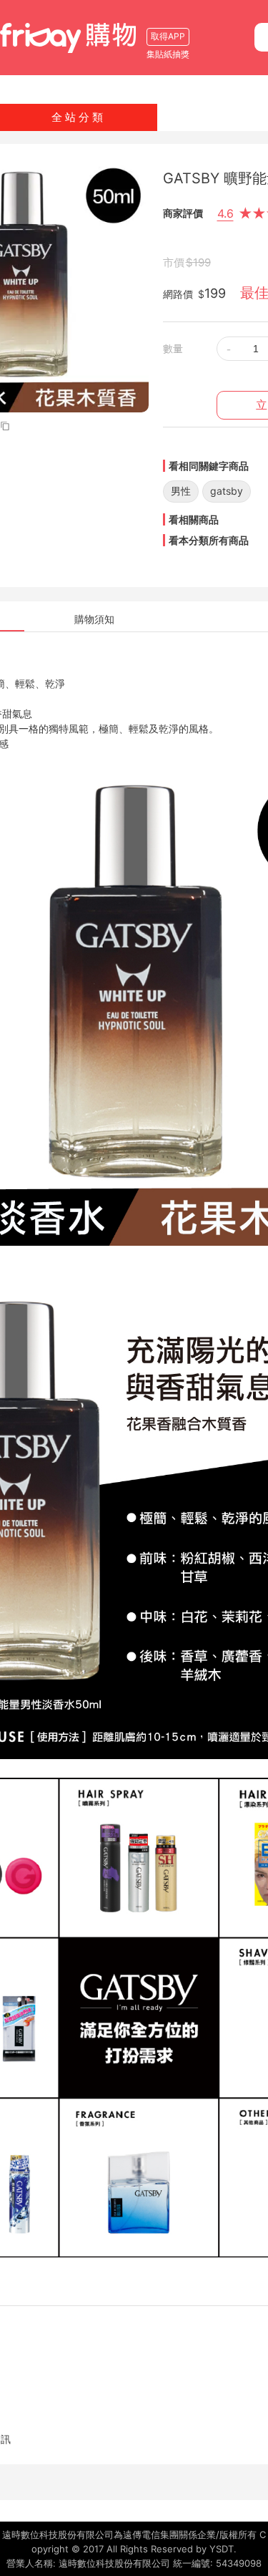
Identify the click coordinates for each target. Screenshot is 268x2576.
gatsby (227, 491)
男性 (181, 491)
